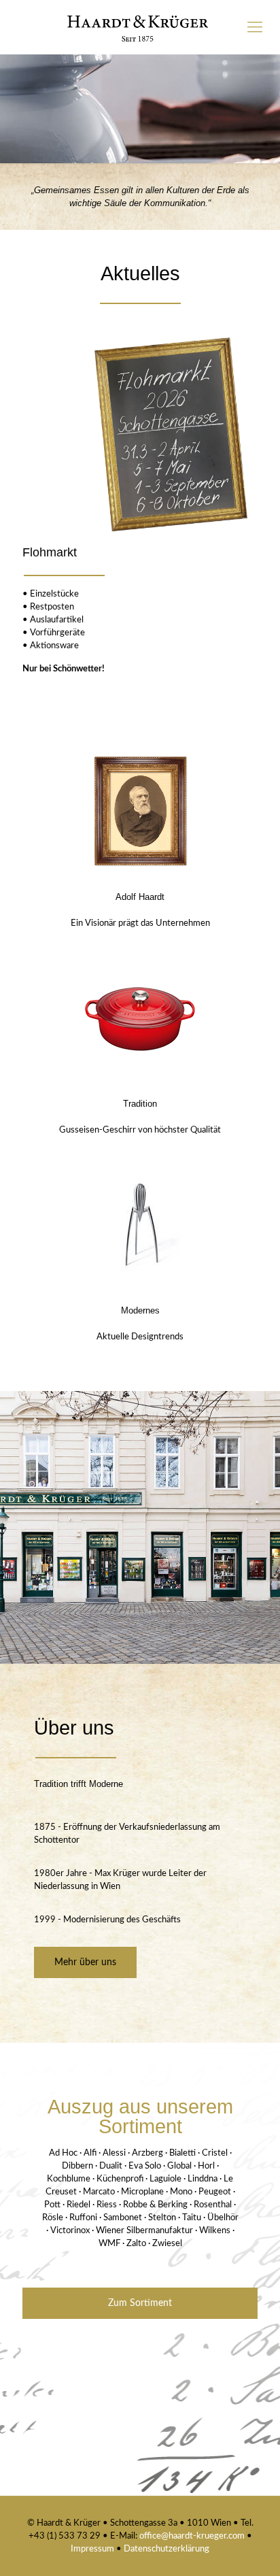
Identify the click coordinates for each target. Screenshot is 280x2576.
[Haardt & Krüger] (140, 27)
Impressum (93, 2549)
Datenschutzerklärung (167, 2549)
